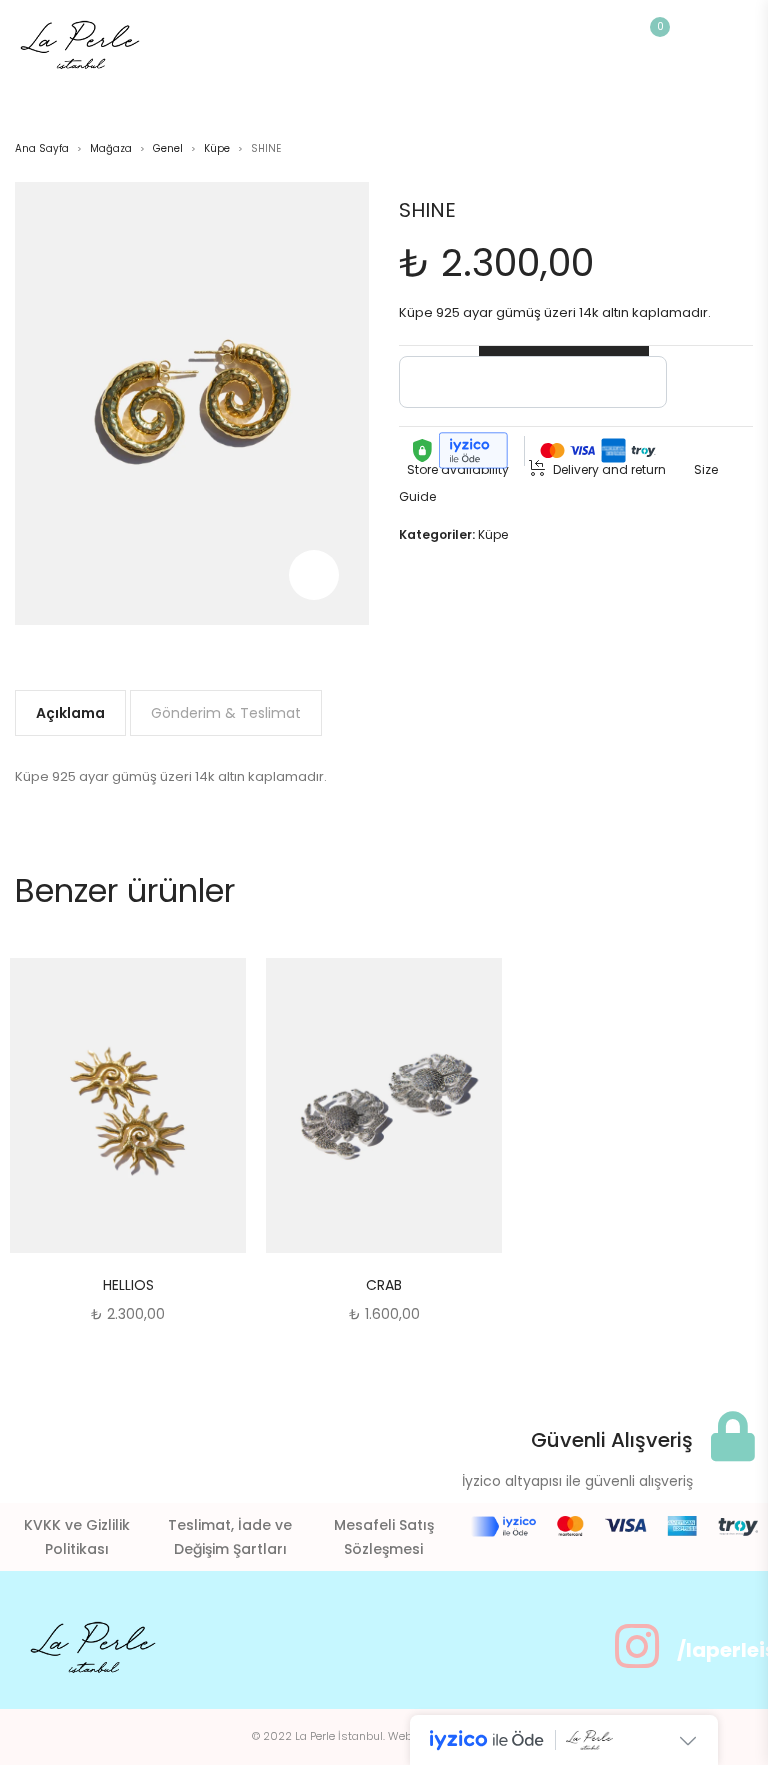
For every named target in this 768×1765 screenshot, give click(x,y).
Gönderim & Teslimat (226, 713)
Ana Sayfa (42, 148)
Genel (168, 148)
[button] (178, 1108)
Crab (384, 1285)
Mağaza (111, 148)
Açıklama (70, 713)
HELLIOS (128, 1285)
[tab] (70, 713)
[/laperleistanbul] (637, 1646)
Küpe (217, 148)
